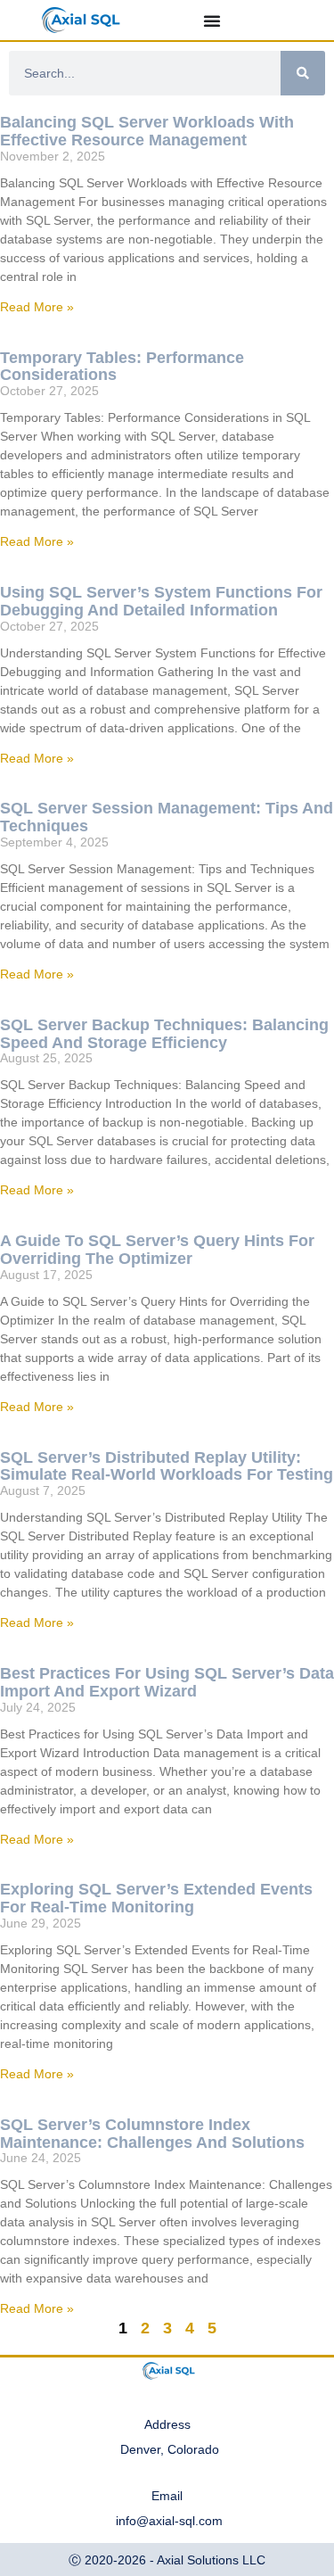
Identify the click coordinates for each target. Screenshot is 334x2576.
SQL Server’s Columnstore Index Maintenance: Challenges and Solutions (152, 2134)
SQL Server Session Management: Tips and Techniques (167, 817)
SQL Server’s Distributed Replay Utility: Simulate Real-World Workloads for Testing (167, 1466)
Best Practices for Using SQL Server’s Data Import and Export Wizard (167, 1682)
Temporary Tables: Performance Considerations (122, 367)
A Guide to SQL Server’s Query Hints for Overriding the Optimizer (157, 1250)
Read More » (37, 307)
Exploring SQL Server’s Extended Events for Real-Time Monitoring (156, 1898)
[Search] (303, 73)
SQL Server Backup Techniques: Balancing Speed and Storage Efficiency (164, 1034)
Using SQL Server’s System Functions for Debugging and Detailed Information (161, 601)
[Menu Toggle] (212, 21)
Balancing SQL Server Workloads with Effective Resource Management (147, 131)
